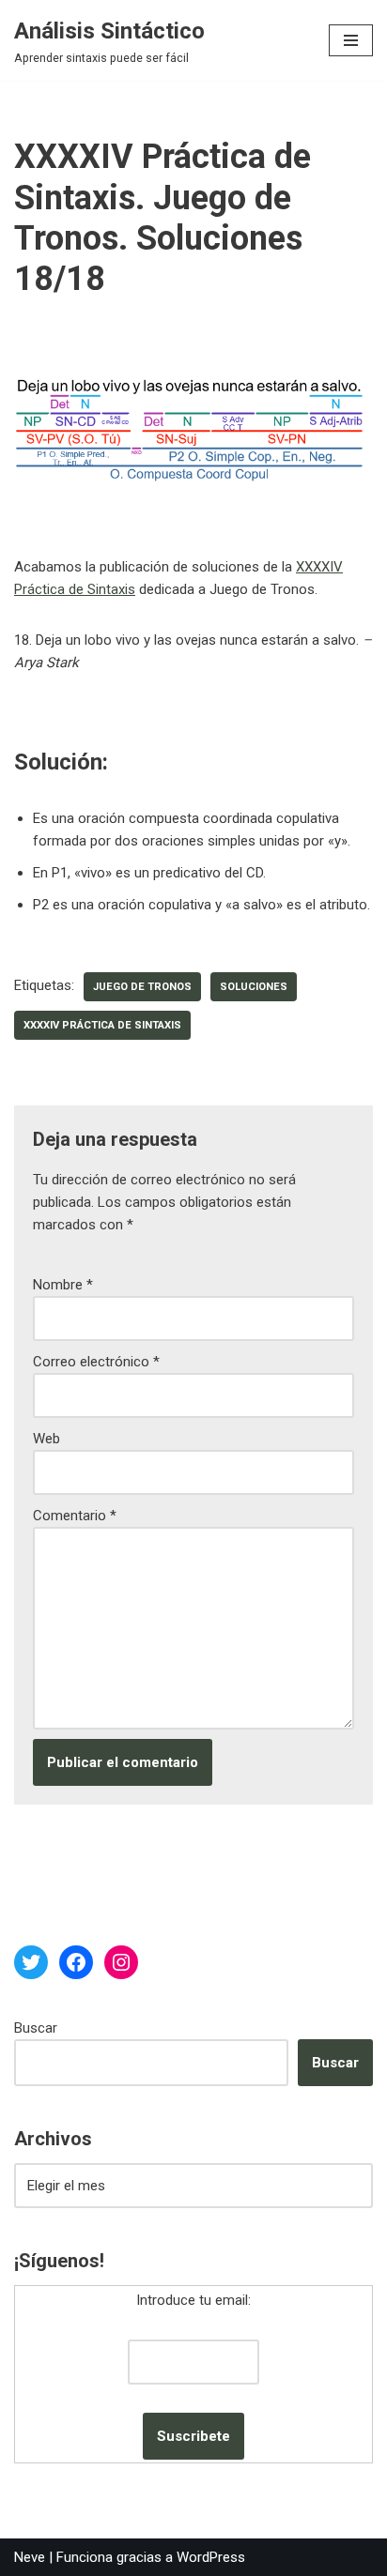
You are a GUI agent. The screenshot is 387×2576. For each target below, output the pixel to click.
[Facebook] (76, 1962)
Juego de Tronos (142, 987)
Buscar (36, 2028)
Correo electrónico (96, 1362)
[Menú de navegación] (351, 40)
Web (46, 1439)
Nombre (63, 1285)
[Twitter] (31, 1962)
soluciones (254, 987)
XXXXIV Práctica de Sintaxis (102, 1025)
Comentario (75, 1516)
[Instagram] (121, 1962)
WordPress (211, 2557)
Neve (30, 2557)
